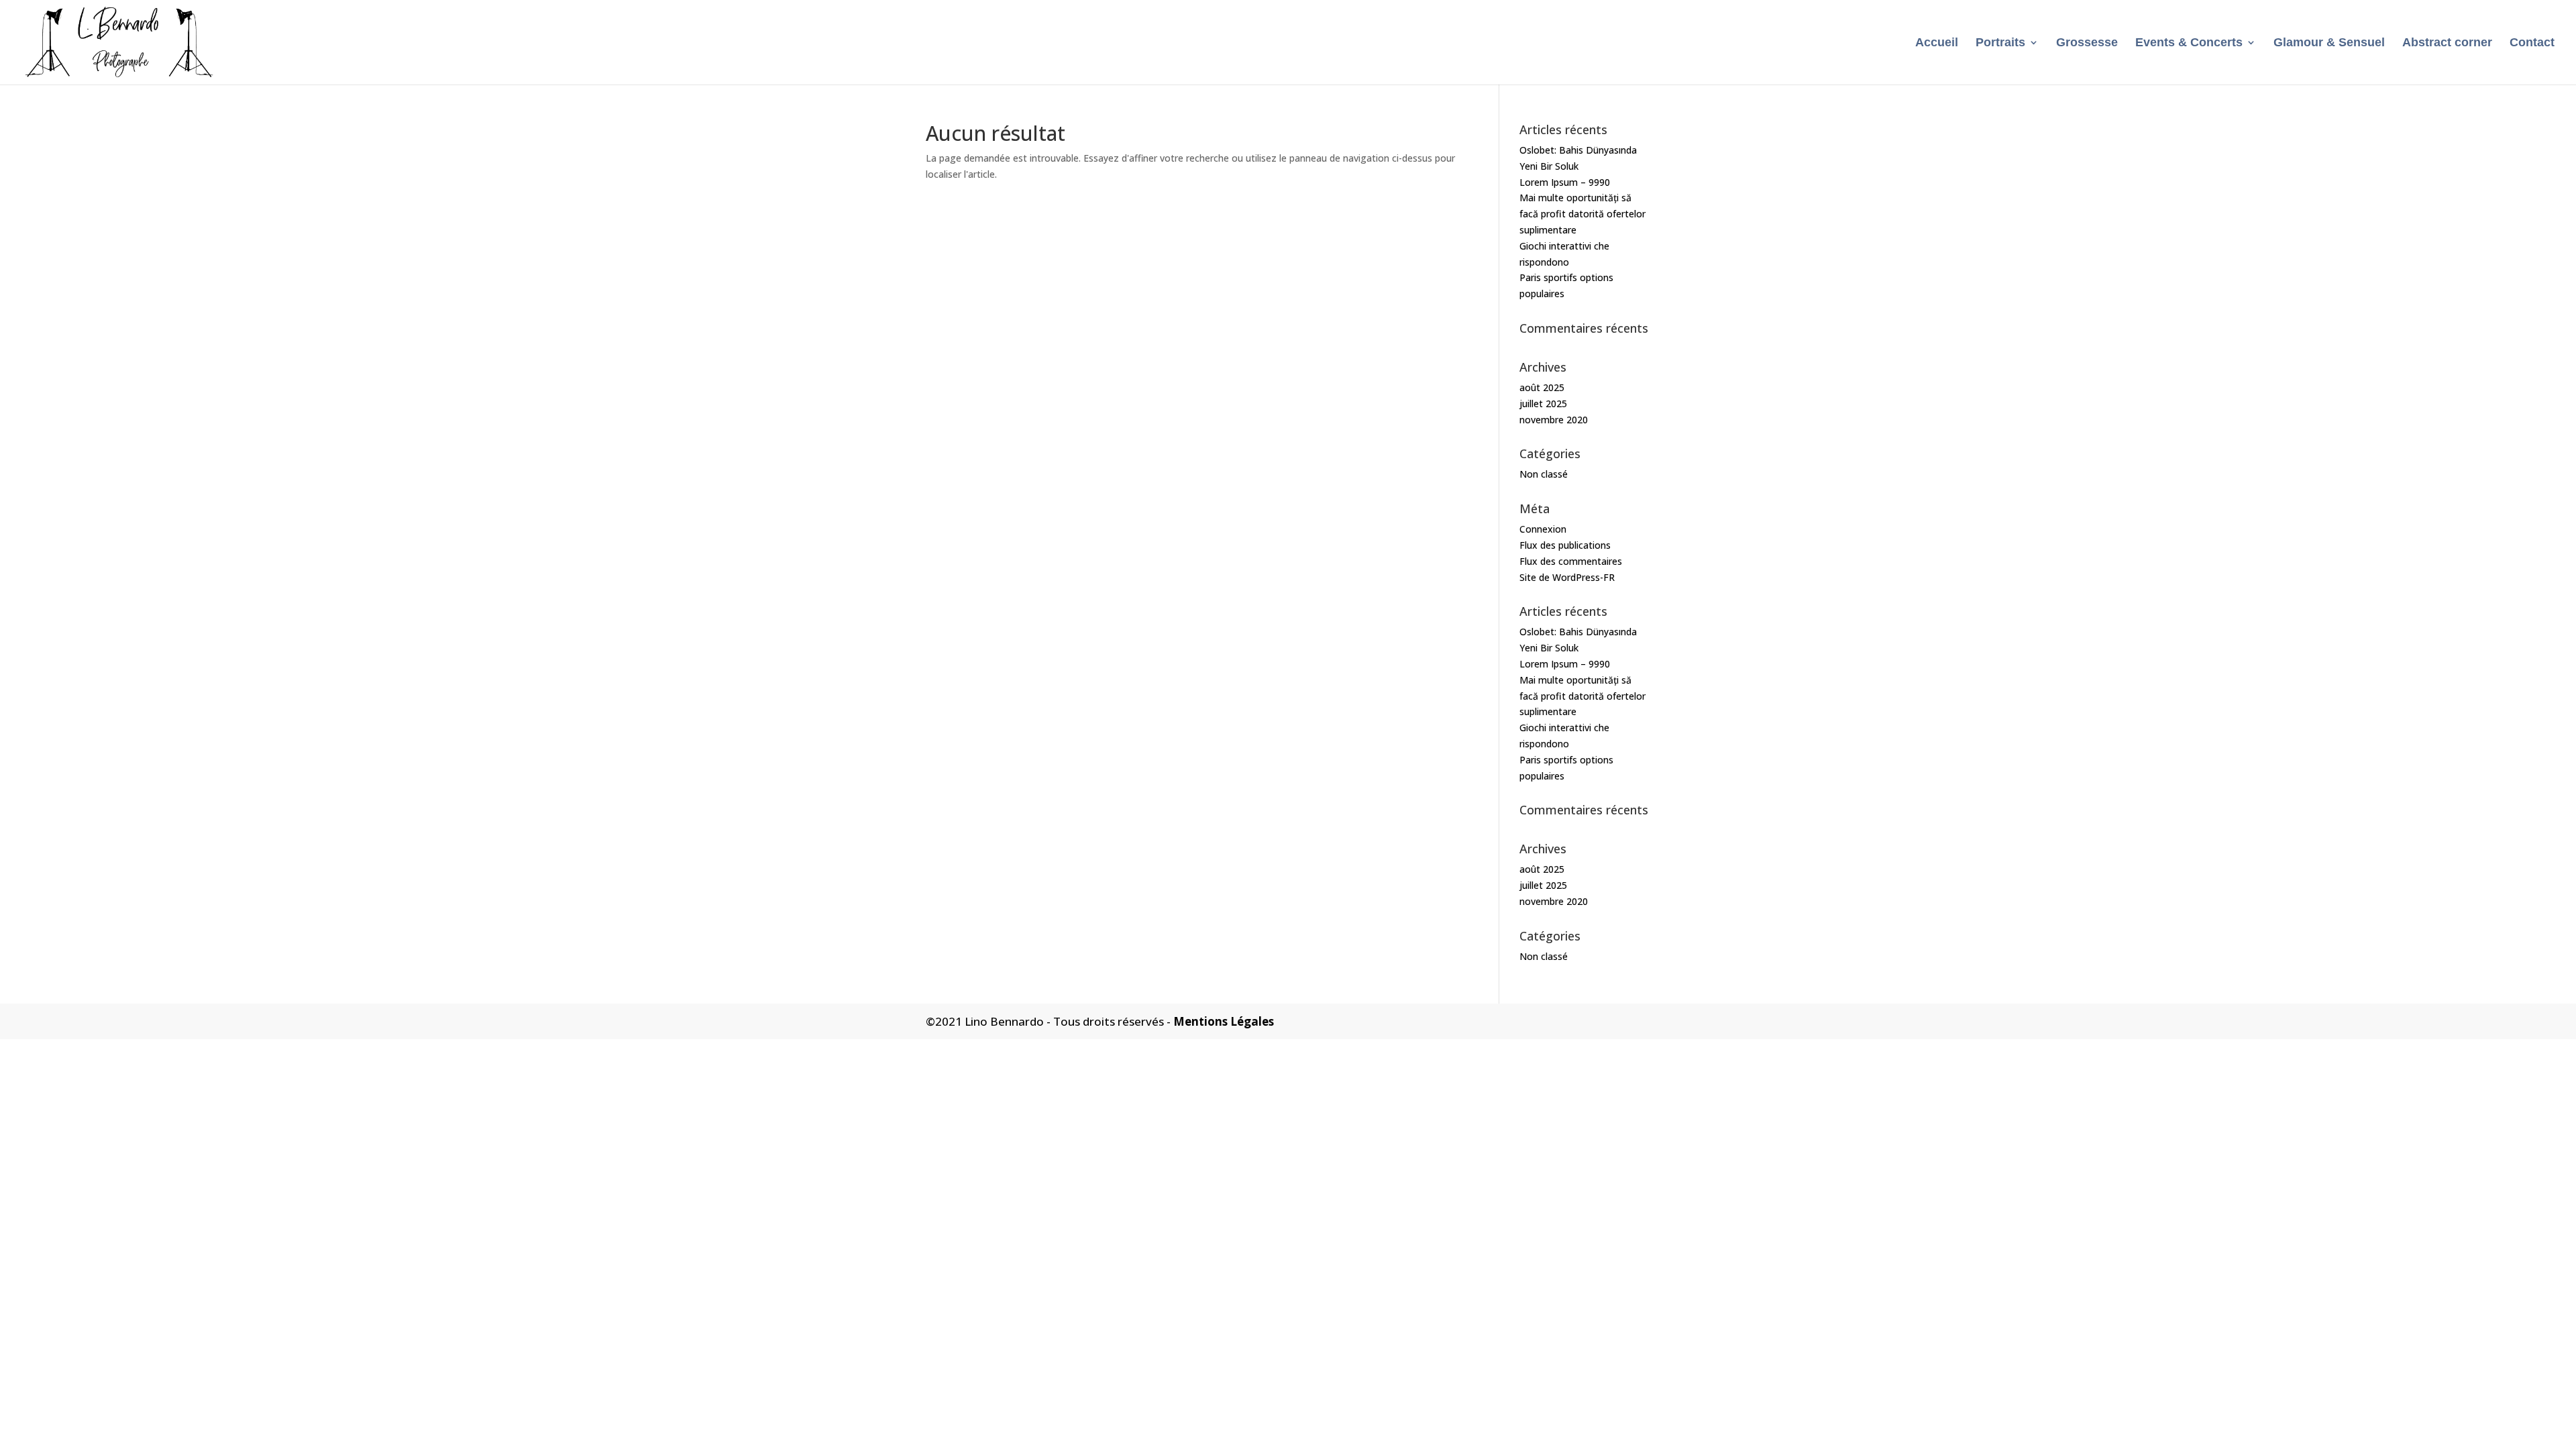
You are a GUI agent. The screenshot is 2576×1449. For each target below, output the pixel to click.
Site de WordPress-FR (1567, 577)
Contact (2532, 43)
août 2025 (1542, 387)
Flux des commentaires (1571, 561)
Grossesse (2087, 43)
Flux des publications (1565, 545)
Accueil (1937, 43)
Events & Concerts (2189, 43)
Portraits (2000, 43)
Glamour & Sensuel (2329, 43)
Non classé (1544, 474)
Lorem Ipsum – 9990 (1565, 182)
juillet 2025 (1543, 404)
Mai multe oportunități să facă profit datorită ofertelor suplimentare (1582, 214)
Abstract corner (2447, 43)
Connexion (1543, 529)
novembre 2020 (1554, 420)
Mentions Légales (1224, 1021)
